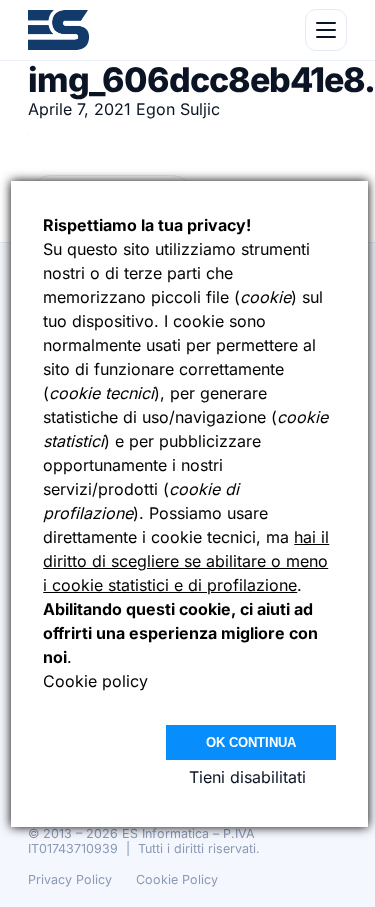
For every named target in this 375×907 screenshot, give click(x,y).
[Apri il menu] (326, 30)
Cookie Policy (177, 879)
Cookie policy (95, 681)
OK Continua (251, 742)
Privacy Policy (70, 879)
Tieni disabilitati (247, 777)
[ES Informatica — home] (58, 30)
